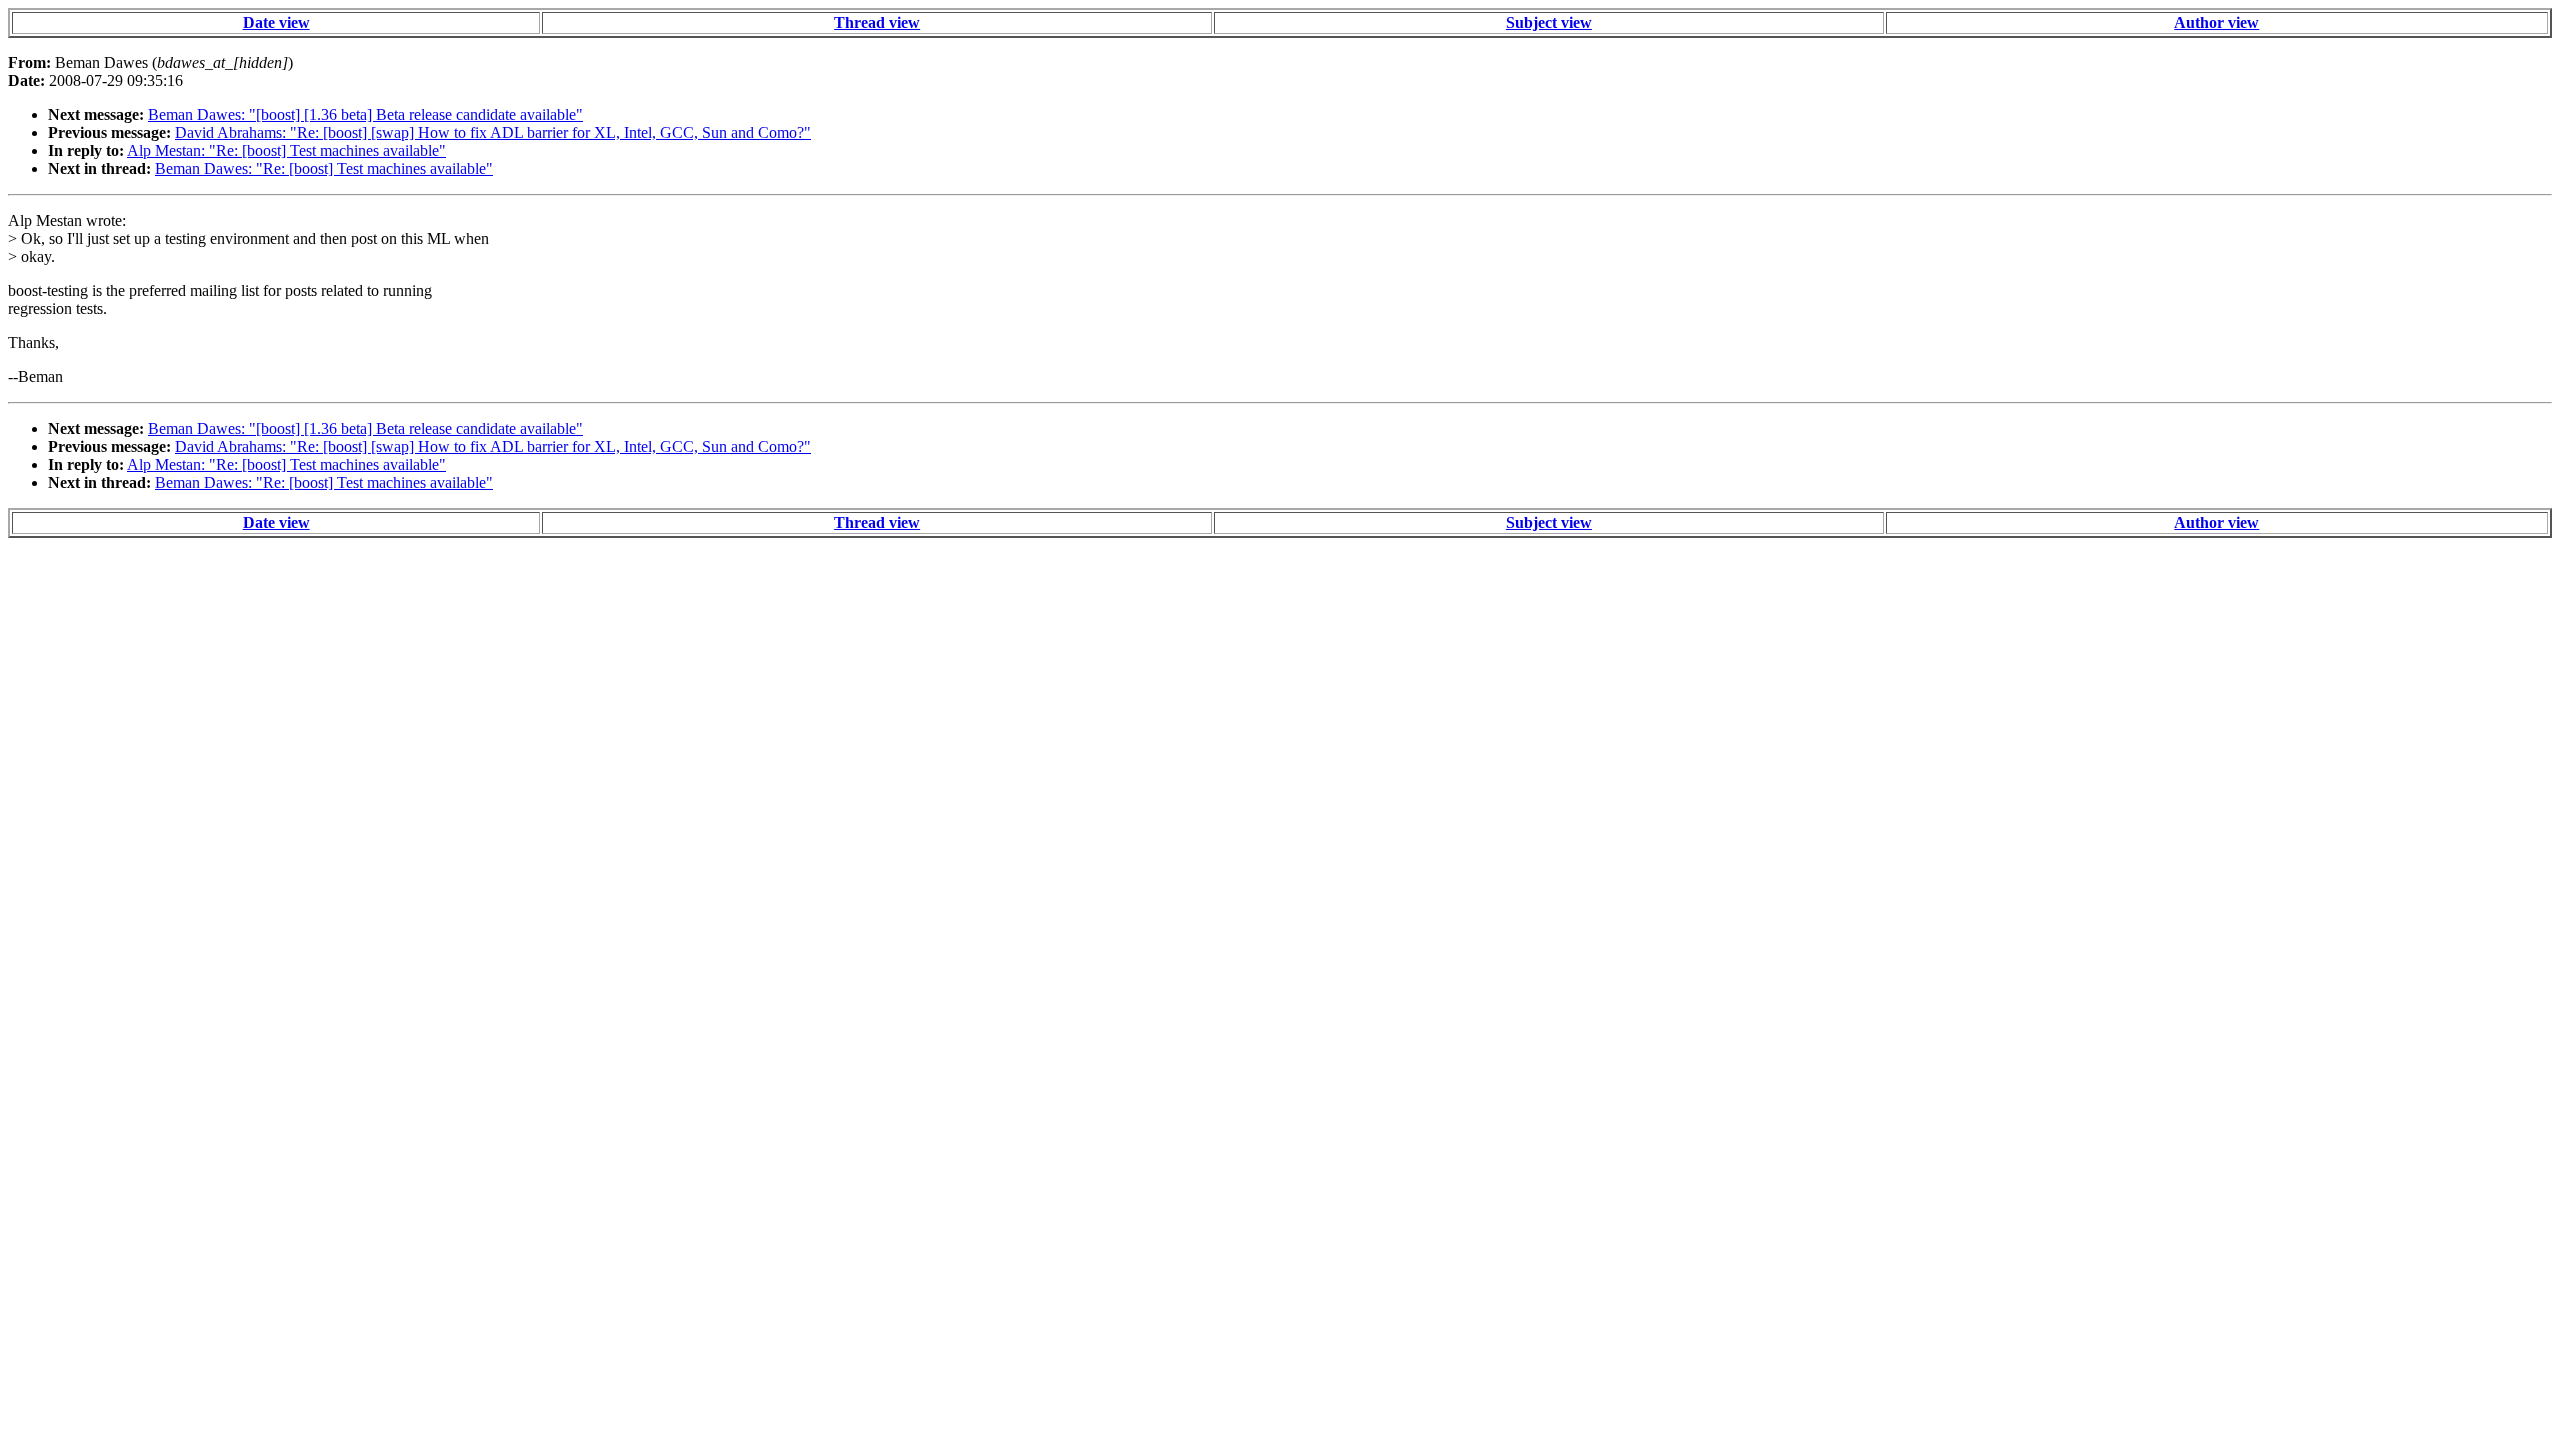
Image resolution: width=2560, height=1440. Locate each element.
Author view (2216, 22)
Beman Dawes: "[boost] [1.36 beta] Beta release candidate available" (365, 114)
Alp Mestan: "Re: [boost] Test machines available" (286, 150)
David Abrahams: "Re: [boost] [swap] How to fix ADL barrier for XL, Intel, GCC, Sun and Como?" (493, 132)
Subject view (1549, 22)
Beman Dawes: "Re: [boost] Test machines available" (324, 168)
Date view (276, 22)
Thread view (877, 22)
